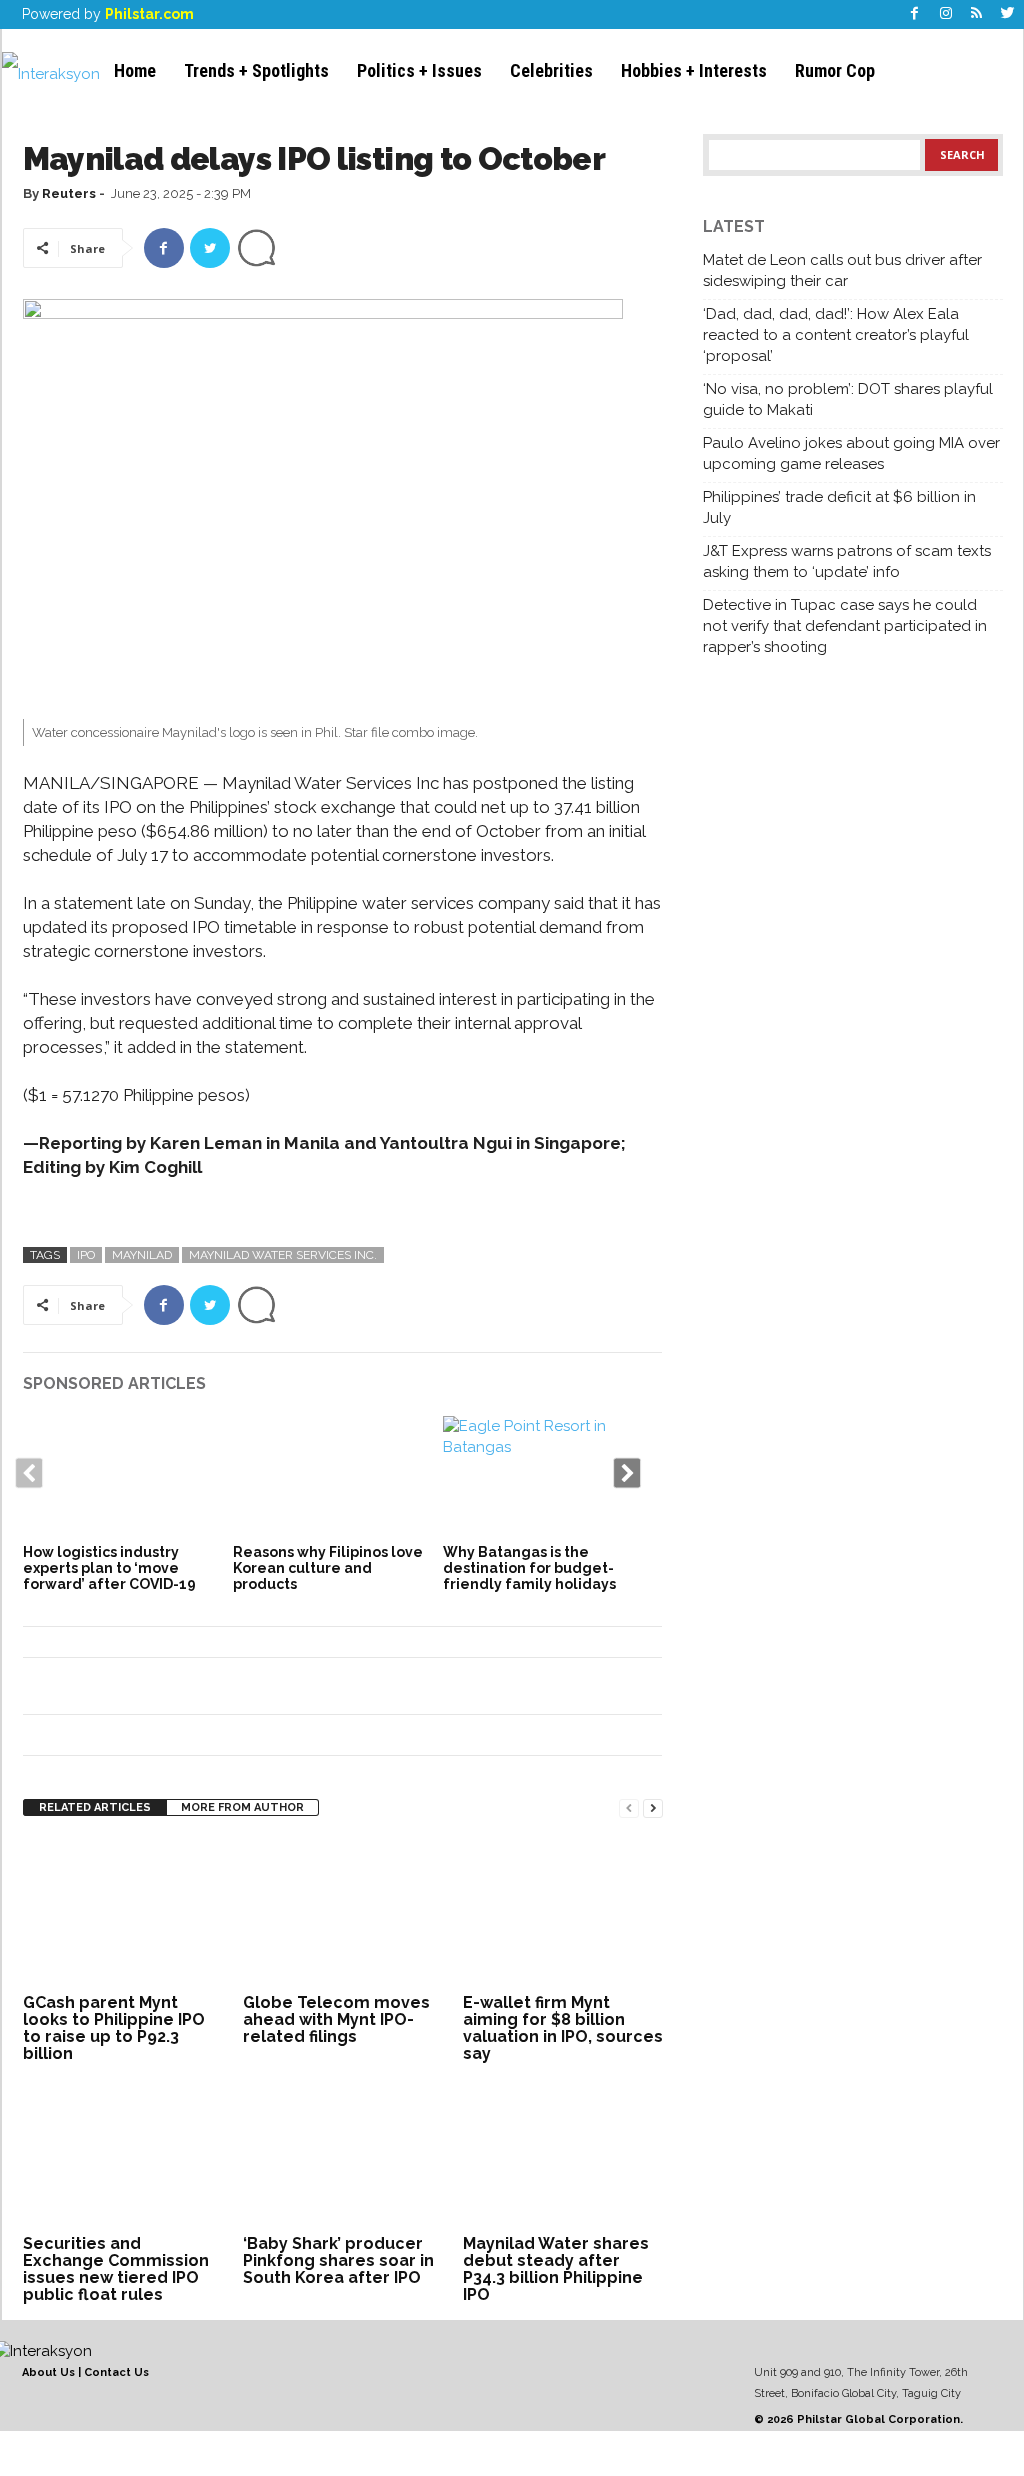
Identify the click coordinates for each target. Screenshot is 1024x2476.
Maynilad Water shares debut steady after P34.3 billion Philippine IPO (556, 2269)
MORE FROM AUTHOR (242, 1807)
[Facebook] (915, 14)
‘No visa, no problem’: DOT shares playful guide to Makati (848, 399)
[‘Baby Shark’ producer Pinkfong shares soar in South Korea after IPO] (343, 2154)
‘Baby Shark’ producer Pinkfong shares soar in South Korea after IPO (338, 2260)
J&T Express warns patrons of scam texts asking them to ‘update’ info (847, 561)
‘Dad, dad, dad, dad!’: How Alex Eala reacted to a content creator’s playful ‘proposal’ (836, 335)
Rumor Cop (835, 70)
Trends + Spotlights (256, 70)
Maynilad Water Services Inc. (283, 1255)
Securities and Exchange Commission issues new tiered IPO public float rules (116, 2269)
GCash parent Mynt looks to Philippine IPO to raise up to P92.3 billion (114, 2028)
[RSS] (977, 14)
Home (135, 70)
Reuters (69, 193)
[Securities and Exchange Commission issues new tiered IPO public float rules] (123, 2154)
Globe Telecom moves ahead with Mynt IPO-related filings (336, 2019)
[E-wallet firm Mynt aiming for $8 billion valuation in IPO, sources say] (563, 1913)
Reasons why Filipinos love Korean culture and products (328, 1568)
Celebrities (551, 70)
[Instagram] (946, 14)
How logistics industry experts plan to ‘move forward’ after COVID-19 (109, 1568)
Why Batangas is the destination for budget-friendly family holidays (529, 1568)
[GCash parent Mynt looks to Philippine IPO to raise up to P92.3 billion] (123, 1913)
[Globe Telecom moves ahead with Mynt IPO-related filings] (343, 1913)
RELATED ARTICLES (95, 1807)
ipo (86, 1255)
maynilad (142, 1255)
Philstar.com (149, 14)
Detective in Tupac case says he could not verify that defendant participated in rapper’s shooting (845, 626)
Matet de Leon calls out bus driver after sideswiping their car (842, 270)
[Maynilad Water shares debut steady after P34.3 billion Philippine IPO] (563, 2154)
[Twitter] (1008, 14)
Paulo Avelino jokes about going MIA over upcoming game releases (851, 453)
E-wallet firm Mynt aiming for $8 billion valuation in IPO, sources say (563, 2028)
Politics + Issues (419, 70)
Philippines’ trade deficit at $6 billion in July (839, 507)
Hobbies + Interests (694, 70)
